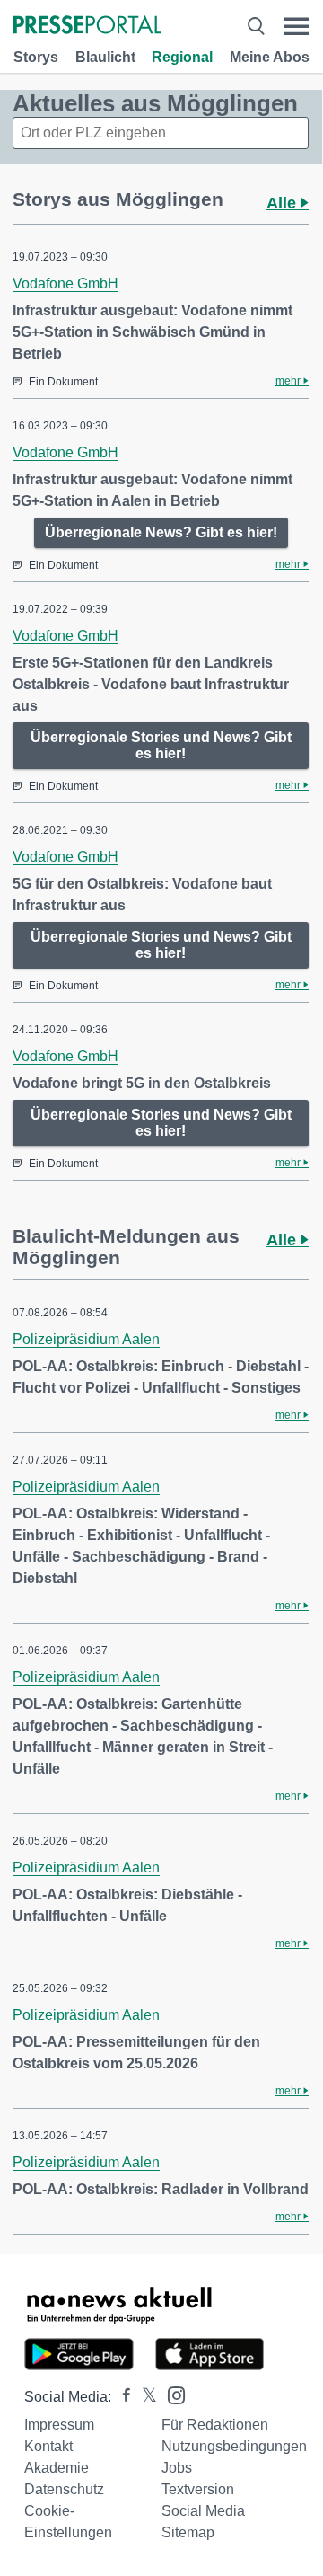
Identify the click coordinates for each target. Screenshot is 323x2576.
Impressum (59, 2425)
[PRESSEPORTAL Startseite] (87, 27)
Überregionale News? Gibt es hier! (161, 532)
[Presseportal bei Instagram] (171, 2394)
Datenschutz (64, 2489)
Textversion (198, 2489)
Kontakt (48, 2446)
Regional (182, 57)
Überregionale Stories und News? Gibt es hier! (161, 745)
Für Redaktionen (215, 2425)
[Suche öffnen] (256, 27)
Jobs (177, 2468)
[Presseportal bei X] (144, 2397)
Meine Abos (270, 57)
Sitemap (188, 2532)
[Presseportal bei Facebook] (121, 2397)
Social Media (203, 2511)
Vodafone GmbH (65, 283)
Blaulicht (105, 57)
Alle (284, 203)
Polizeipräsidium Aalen (86, 1339)
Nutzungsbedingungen (234, 2446)
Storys (36, 57)
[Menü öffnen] (296, 27)
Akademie (57, 2468)
